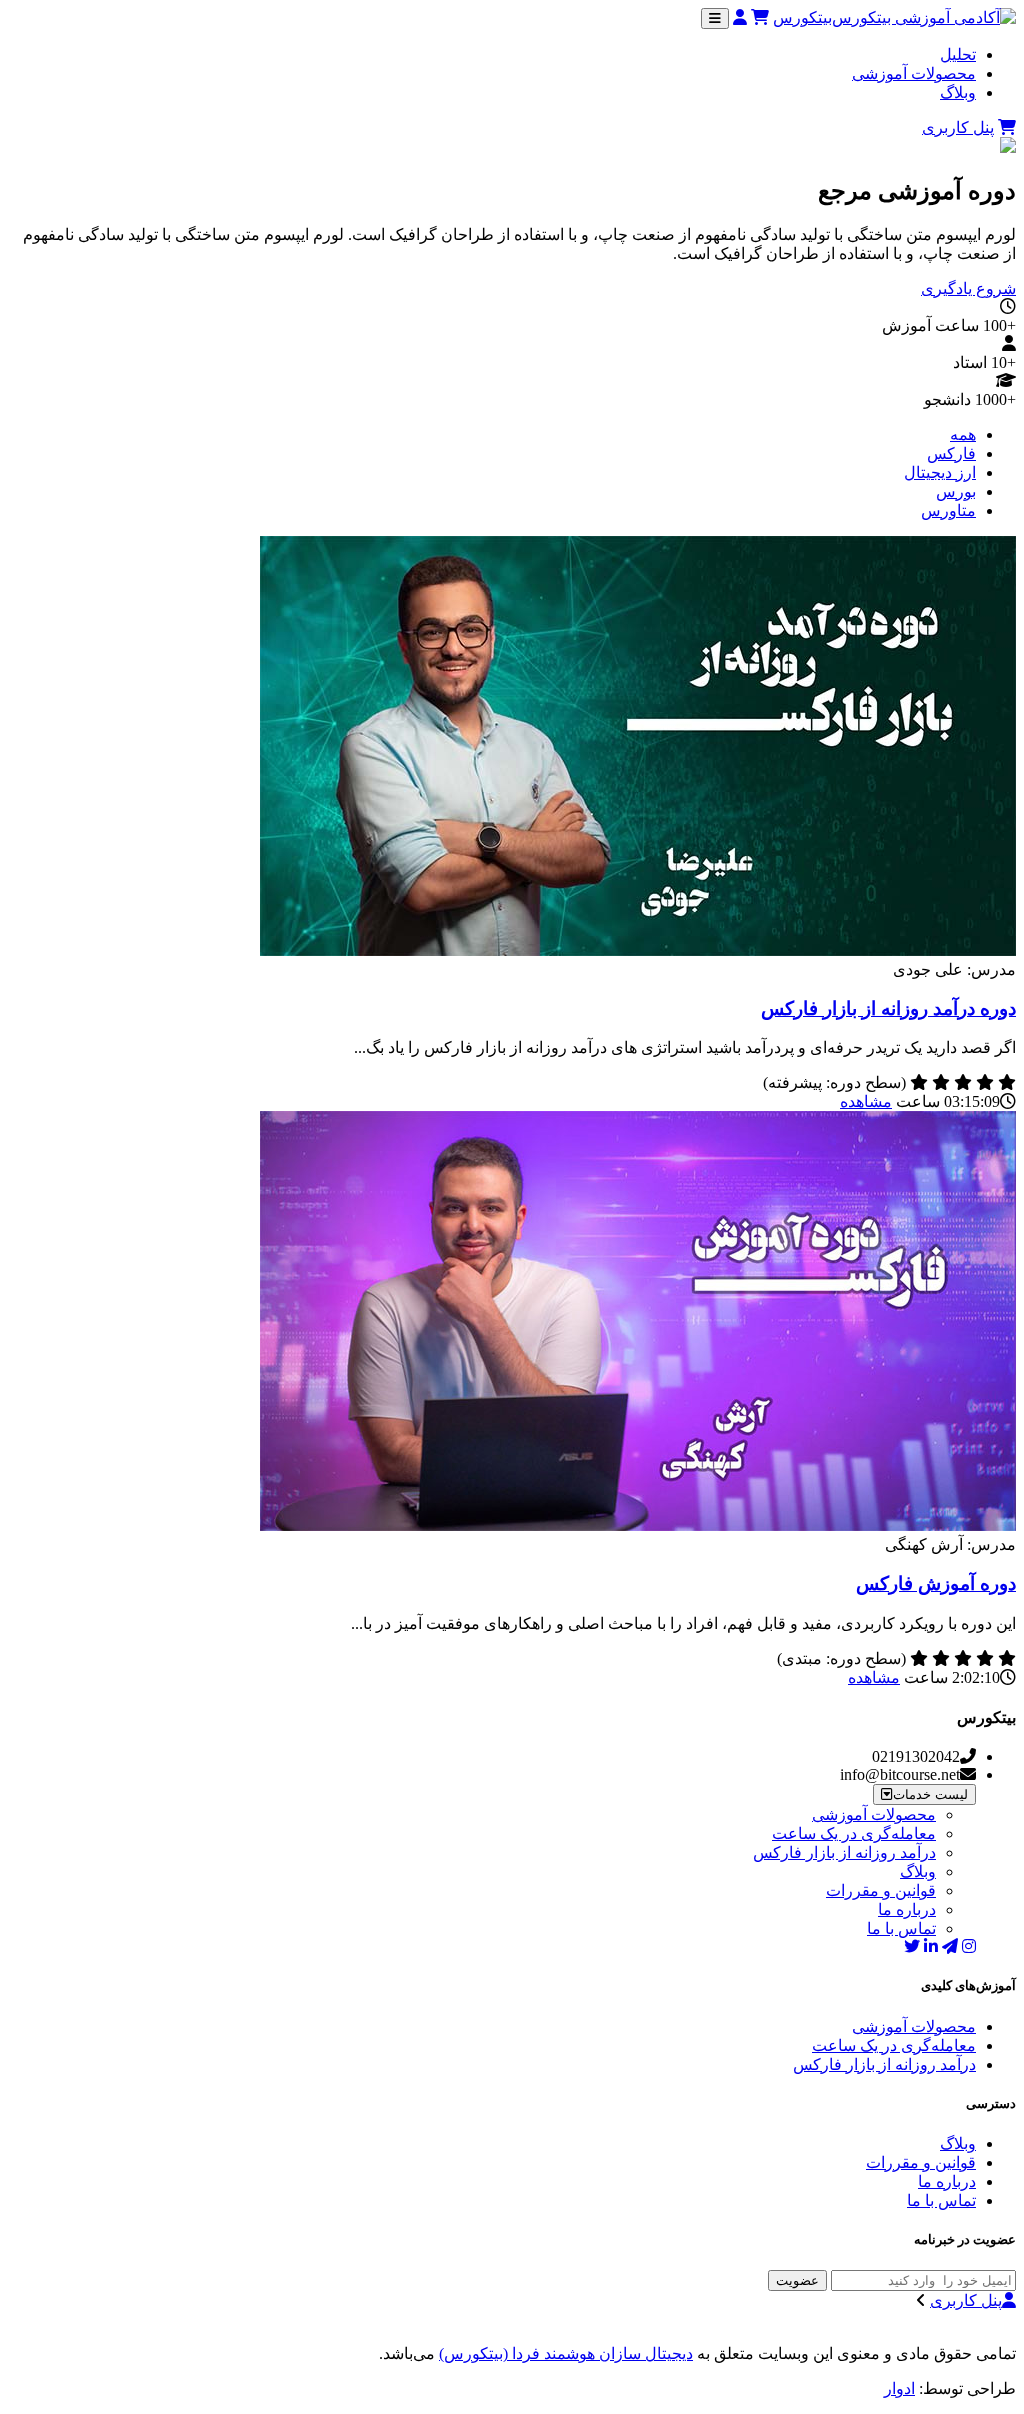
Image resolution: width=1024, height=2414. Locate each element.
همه (963, 434)
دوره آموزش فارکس (936, 1583)
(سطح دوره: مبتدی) (841, 1658)
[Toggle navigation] (715, 18)
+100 (999, 325)
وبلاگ (958, 92)
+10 (1003, 362)
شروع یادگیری (968, 288)
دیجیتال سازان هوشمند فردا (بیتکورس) (566, 2353)
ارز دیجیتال (940, 472)
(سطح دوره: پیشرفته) (834, 1082)
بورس (956, 491)
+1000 (995, 399)
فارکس (951, 453)
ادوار (899, 2388)
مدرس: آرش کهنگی (950, 1544)
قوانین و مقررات (881, 1890)
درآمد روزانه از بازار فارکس (844, 1852)
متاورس (948, 510)
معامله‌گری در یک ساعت (854, 1833)
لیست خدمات (930, 1794)
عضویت (797, 2280)
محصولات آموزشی (914, 73)
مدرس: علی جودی (954, 969)
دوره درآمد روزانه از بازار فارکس (888, 1008)
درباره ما (907, 1909)
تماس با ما (901, 1928)
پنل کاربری (958, 127)
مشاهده (866, 1101)
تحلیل (958, 54)
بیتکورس (802, 17)
